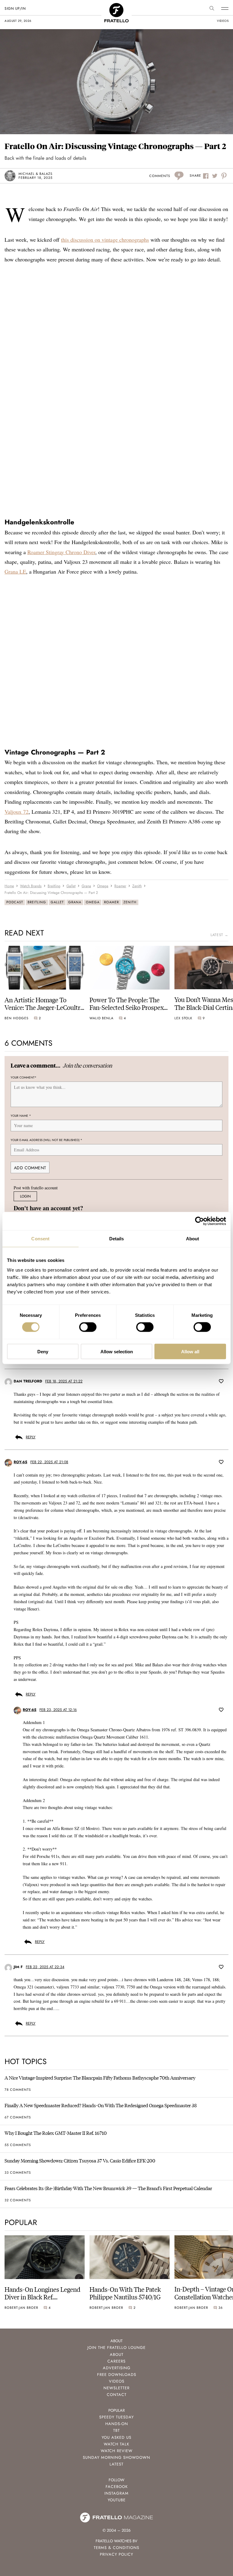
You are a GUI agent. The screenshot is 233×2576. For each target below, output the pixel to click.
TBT (116, 2430)
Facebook (117, 2487)
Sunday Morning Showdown (116, 2457)
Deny (43, 1351)
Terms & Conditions (116, 2548)
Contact (117, 2395)
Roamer (111, 902)
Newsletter (116, 2388)
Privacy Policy (116, 2554)
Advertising (117, 2368)
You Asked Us (116, 2437)
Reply (31, 1437)
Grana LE (15, 571)
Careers (116, 2361)
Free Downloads (117, 2375)
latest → (219, 935)
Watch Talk (116, 2444)
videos (223, 21)
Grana (75, 902)
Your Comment (24, 1077)
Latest (116, 2464)
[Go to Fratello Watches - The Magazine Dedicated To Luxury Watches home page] (116, 6)
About (117, 2355)
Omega (93, 902)
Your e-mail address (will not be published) (46, 1140)
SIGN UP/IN (15, 9)
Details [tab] (117, 1239)
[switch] (88, 1327)
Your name (21, 1115)
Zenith (130, 902)
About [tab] (193, 1239)
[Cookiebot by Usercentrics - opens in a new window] (199, 1221)
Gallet (57, 902)
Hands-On (117, 2424)
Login (25, 1196)
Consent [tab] (40, 1239)
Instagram (116, 2493)
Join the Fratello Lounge (116, 2348)
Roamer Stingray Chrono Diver (61, 552)
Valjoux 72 (17, 812)
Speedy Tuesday (116, 2417)
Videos (117, 2381)
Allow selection (117, 1351)
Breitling (37, 902)
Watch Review (117, 2451)
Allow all (190, 1351)
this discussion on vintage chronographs (105, 240)
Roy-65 (20, 1462)
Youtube (117, 2500)
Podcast (15, 902)
